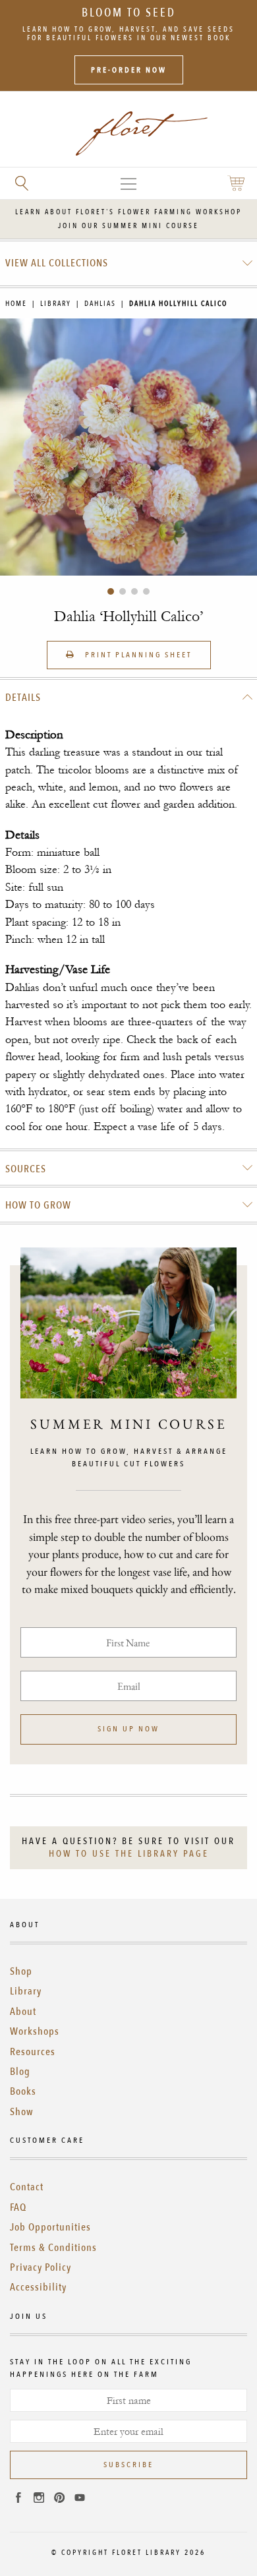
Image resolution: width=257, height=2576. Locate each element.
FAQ (18, 2207)
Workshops (35, 2031)
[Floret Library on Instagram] (39, 2500)
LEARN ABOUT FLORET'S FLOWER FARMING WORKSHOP (128, 212)
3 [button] (134, 591)
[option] (128, 447)
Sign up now (128, 1729)
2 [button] (123, 591)
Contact (27, 2187)
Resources (33, 2052)
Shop (21, 1971)
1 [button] (111, 591)
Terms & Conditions (53, 2248)
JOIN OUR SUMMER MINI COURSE (128, 226)
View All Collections (57, 263)
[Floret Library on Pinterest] (59, 2500)
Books (23, 2091)
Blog (20, 2072)
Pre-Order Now (129, 70)
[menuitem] (129, 263)
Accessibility (38, 2287)
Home (16, 304)
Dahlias (100, 304)
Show (22, 2112)
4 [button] (146, 591)
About (23, 2012)
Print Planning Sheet (137, 655)
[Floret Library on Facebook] (18, 2500)
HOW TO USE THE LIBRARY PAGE (129, 1854)
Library (56, 304)
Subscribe (128, 2465)
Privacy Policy (41, 2267)
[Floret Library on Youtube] (80, 2500)
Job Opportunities (50, 2227)
